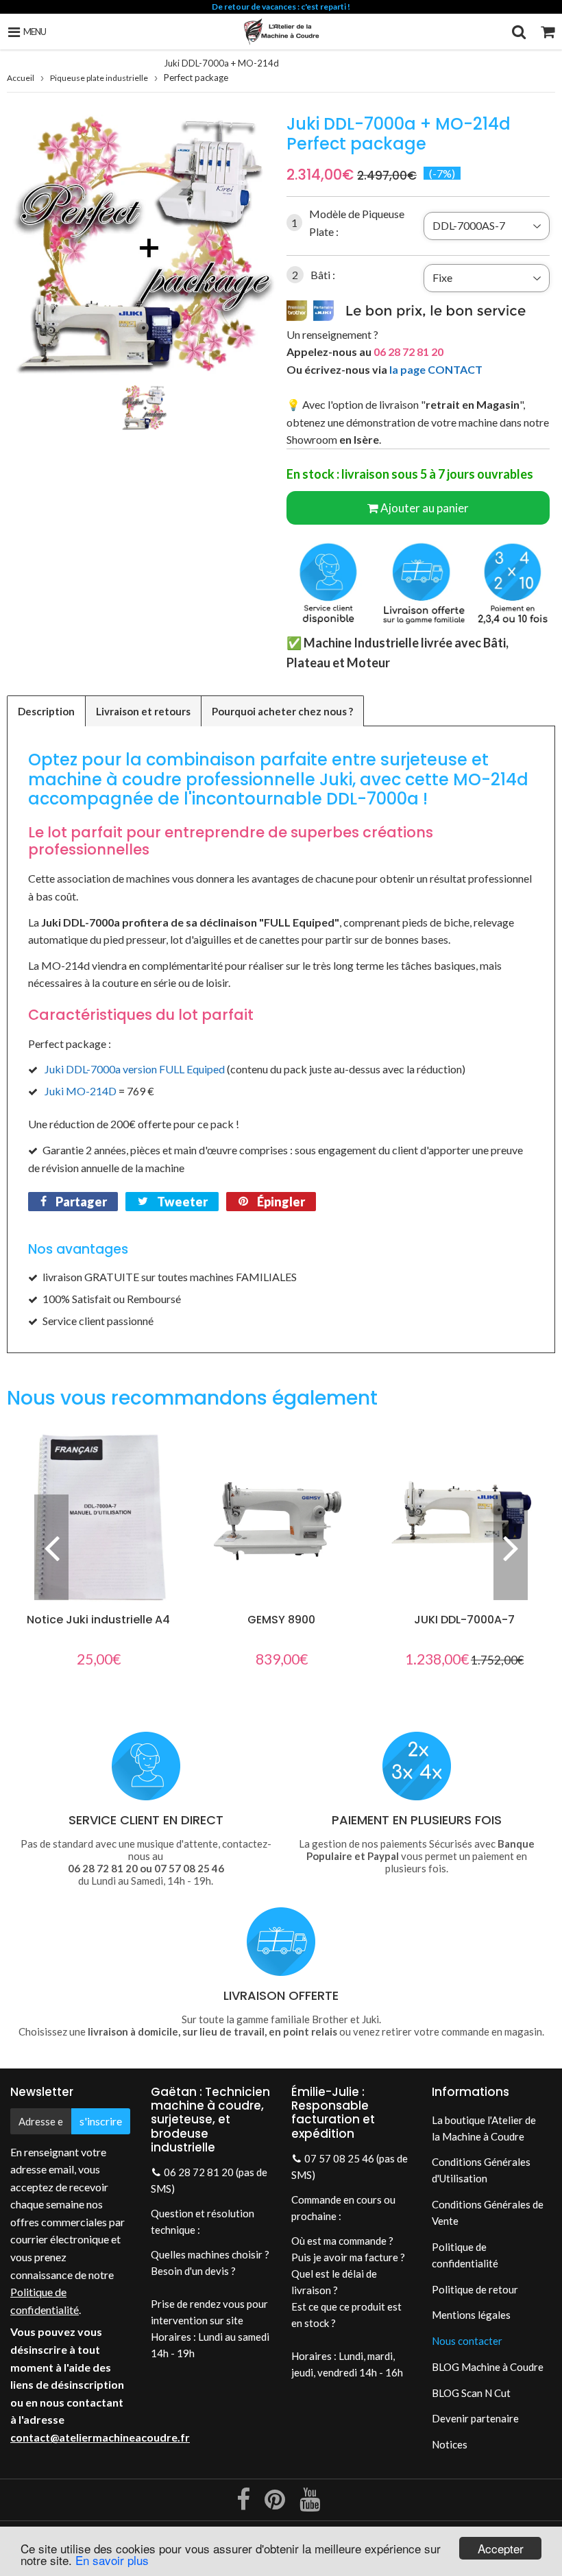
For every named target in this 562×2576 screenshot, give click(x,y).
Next (511, 1547)
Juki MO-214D (81, 1091)
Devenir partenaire (475, 2418)
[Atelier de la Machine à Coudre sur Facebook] (244, 2504)
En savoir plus (112, 2560)
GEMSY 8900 (281, 1620)
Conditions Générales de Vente (488, 2213)
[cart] (548, 32)
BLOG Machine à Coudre (488, 2367)
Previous (51, 1547)
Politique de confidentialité (465, 2255)
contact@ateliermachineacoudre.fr (100, 2437)
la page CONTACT (436, 369)
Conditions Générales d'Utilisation (481, 2170)
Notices (450, 2444)
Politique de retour (475, 2289)
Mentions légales (471, 2315)
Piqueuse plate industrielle (99, 78)
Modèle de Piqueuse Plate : (348, 223)
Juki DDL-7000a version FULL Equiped (135, 1069)
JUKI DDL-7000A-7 (464, 1620)
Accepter (501, 2548)
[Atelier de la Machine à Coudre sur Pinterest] (276, 2504)
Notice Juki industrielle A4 (98, 1620)
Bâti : (314, 275)
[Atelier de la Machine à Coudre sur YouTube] (310, 2504)
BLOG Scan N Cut (471, 2393)
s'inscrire (101, 2121)
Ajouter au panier (425, 508)
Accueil (21, 78)
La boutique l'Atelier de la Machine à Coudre (484, 2128)
